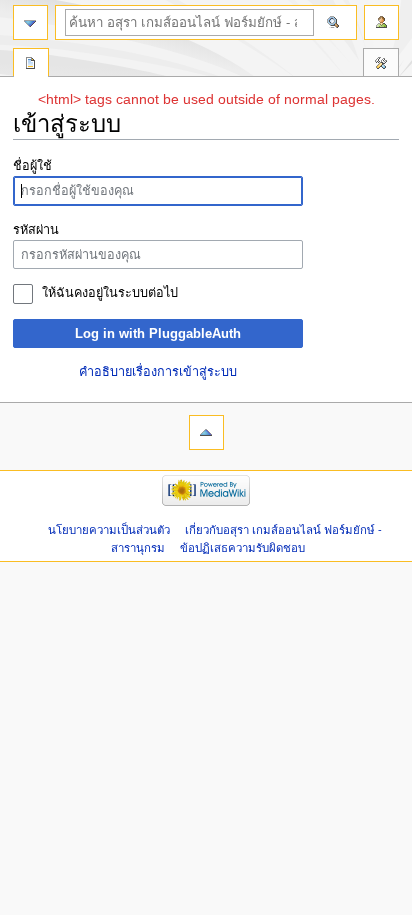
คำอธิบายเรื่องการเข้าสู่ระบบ (158, 372)
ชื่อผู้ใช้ (32, 166)
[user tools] (381, 22)
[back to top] (206, 432)
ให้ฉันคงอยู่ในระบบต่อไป (110, 293)
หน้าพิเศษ (31, 65)
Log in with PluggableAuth (158, 334)
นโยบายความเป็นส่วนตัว (109, 530)
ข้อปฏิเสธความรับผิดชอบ (242, 548)
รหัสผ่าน (36, 230)
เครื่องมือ (381, 65)
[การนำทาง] (30, 22)
